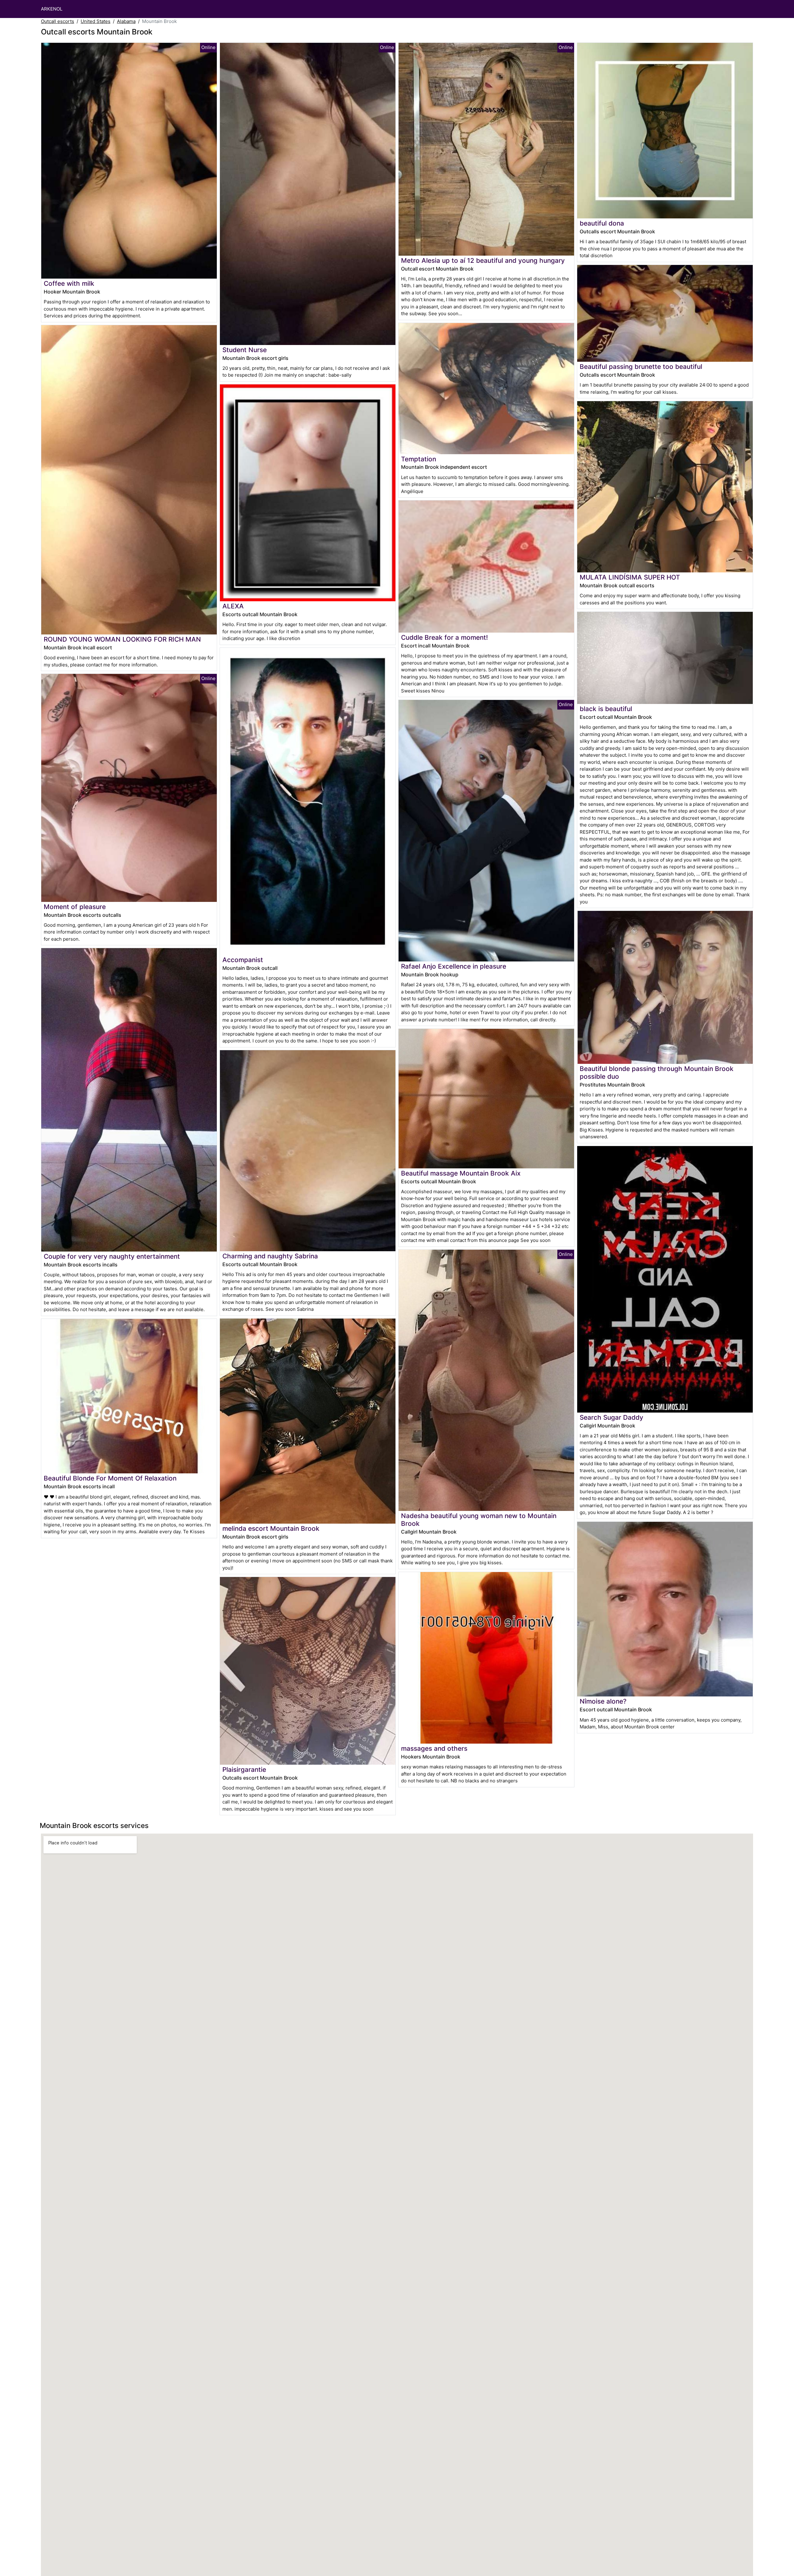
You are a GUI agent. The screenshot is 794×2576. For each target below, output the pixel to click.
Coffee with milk (69, 283)
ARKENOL (52, 9)
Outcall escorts (58, 21)
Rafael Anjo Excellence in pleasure (454, 966)
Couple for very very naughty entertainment (112, 1256)
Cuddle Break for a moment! (444, 637)
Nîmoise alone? (603, 1701)
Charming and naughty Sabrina (270, 1256)
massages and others (434, 1748)
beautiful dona (602, 223)
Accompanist (243, 960)
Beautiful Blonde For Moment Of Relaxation (110, 1478)
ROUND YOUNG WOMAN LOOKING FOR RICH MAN (122, 639)
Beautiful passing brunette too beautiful (641, 367)
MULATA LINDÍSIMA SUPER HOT (630, 577)
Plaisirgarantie (244, 1770)
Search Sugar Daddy (611, 1417)
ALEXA (233, 606)
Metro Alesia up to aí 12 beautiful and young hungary (483, 260)
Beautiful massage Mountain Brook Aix (461, 1173)
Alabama (126, 21)
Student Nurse (245, 350)
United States (96, 21)
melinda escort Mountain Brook (271, 1528)
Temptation (419, 459)
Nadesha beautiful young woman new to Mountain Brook (479, 1520)
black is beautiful (606, 709)
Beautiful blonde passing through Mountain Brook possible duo (657, 1073)
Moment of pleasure (75, 907)
